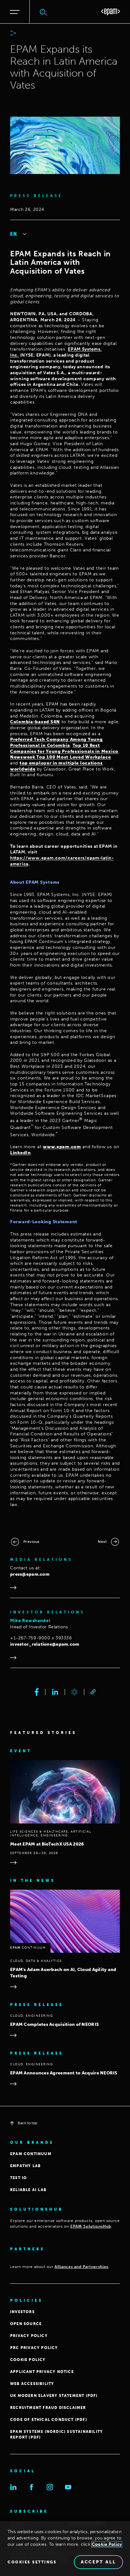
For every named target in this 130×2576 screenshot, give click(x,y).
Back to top (27, 2123)
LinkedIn (21, 1153)
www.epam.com (62, 1147)
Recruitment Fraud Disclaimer (48, 2408)
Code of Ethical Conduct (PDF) (49, 2420)
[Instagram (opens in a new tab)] (50, 2487)
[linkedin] (55, 1692)
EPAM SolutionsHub (91, 2226)
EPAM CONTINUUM (31, 2154)
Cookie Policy (107, 2544)
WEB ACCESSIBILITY (32, 2384)
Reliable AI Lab (28, 2190)
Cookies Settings (32, 2562)
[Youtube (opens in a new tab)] (68, 2487)
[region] (65, 2549)
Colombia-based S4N (35, 722)
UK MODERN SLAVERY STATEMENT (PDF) (54, 2396)
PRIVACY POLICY (29, 2336)
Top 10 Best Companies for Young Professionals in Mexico (64, 748)
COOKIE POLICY (28, 2360)
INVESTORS (22, 2312)
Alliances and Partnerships (81, 2267)
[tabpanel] (65, 879)
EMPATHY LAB (25, 2166)
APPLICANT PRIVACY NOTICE (42, 2372)
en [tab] (14, 234)
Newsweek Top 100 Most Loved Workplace (61, 757)
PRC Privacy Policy (34, 2348)
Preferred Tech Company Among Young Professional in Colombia (56, 742)
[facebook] (37, 1692)
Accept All (98, 2562)
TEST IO (18, 2178)
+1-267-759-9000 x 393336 (41, 1638)
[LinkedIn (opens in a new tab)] (13, 2487)
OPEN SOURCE (26, 2324)
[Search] (44, 12)
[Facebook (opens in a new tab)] (32, 2487)
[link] (93, 1692)
